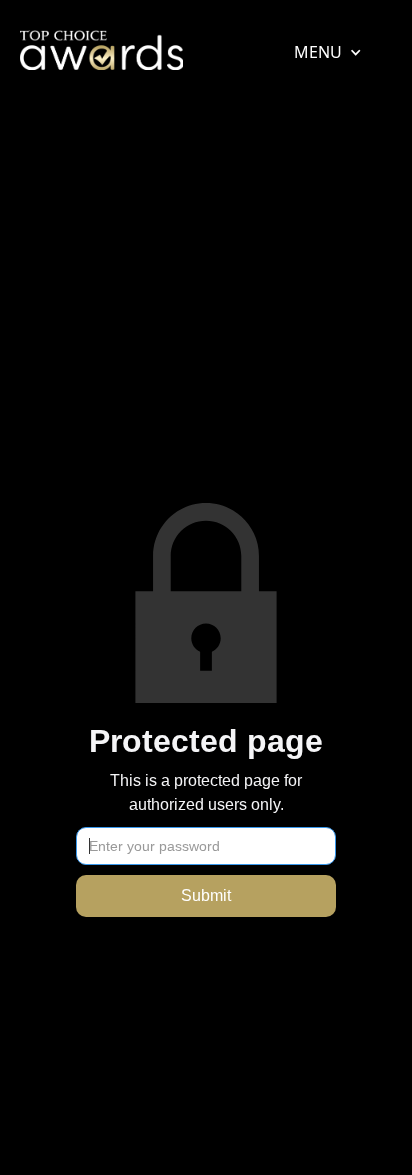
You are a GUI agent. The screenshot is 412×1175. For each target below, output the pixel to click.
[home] (101, 55)
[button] (318, 52)
